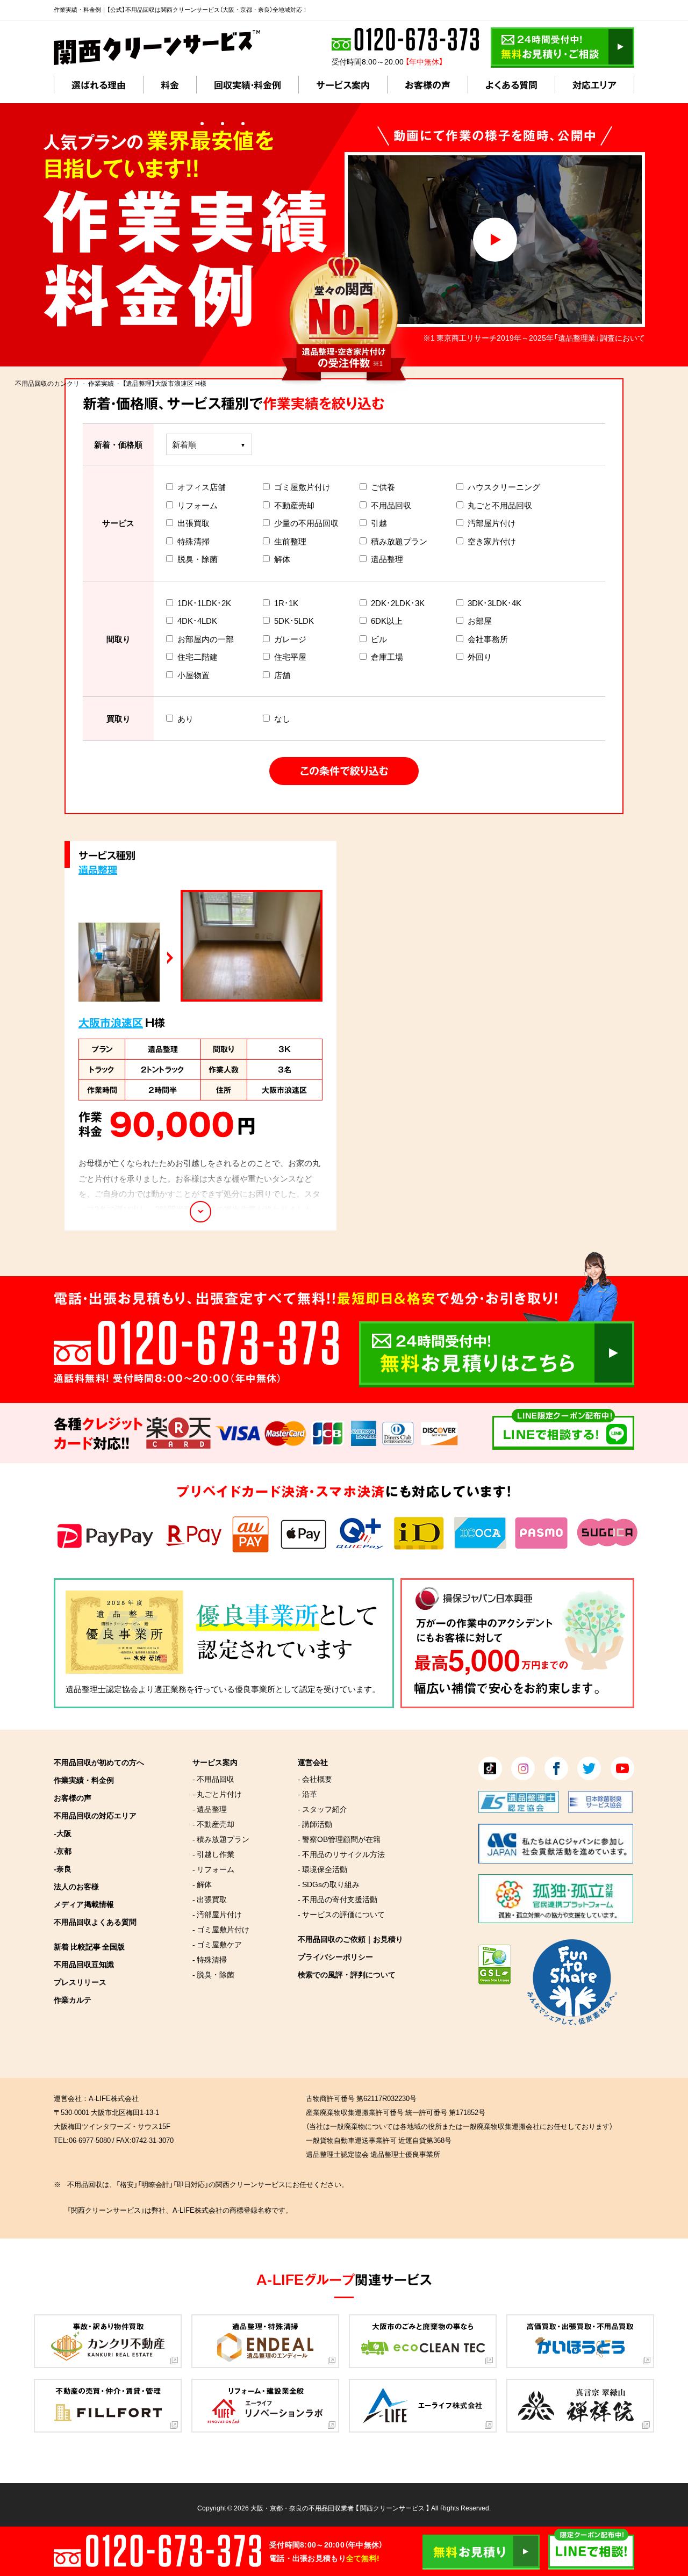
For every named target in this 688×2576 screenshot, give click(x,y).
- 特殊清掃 (210, 1959)
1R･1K (286, 603)
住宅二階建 (198, 657)
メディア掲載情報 (84, 1904)
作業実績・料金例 (84, 1780)
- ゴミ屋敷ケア (217, 1944)
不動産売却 (294, 505)
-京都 (63, 1851)
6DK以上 (387, 621)
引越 (379, 523)
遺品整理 (387, 559)
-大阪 (63, 1833)
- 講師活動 (315, 1824)
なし (282, 718)
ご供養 (383, 487)
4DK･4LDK (197, 621)
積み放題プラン (399, 541)
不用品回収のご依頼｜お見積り (350, 1939)
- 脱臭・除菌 (213, 1974)
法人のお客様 (76, 1886)
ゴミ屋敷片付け (302, 487)
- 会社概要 (315, 1779)
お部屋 (480, 621)
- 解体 (202, 1884)
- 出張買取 (210, 1899)
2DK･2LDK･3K (398, 603)
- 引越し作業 (213, 1854)
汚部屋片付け (492, 523)
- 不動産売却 (213, 1824)
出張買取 (193, 523)
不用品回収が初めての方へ (99, 1762)
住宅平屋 (290, 657)
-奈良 (63, 1868)
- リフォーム (213, 1869)
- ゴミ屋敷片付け (221, 1929)
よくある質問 (511, 85)
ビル (379, 639)
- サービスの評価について (341, 1914)
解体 (282, 559)
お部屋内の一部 (206, 639)
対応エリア (594, 85)
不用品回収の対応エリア (95, 1815)
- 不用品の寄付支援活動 (338, 1899)
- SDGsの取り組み (329, 1884)
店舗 (282, 675)
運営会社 (313, 1762)
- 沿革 (307, 1794)
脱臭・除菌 (198, 559)
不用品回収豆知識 (84, 1964)
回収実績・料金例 (248, 85)
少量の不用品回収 (306, 523)
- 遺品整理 (210, 1809)
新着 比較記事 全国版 (89, 1946)
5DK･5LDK (294, 621)
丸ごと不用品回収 (500, 505)
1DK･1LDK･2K (204, 603)
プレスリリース (80, 1982)
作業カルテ (73, 1999)
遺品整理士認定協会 (102, 1689)
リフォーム (198, 505)
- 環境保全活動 (322, 1869)
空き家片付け (492, 541)
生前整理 (290, 541)
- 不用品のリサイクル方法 (341, 1854)
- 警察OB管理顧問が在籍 (339, 1839)
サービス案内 (343, 85)
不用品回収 (391, 505)
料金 (170, 85)
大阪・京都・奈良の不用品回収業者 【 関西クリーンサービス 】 (340, 2508)
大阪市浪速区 (111, 1022)
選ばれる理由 (99, 85)
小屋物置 (193, 675)
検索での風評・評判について (347, 1974)
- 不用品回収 (213, 1779)
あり (185, 718)
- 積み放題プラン (221, 1839)
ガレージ (290, 639)
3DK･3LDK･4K (494, 603)
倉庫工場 (387, 657)
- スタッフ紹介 (322, 1809)
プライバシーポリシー (335, 1956)
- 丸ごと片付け (217, 1794)
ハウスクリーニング (504, 487)
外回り (480, 657)
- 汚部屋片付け (217, 1914)
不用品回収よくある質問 (95, 1922)
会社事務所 (488, 639)
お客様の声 (428, 85)
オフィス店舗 (202, 487)
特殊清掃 (193, 541)
